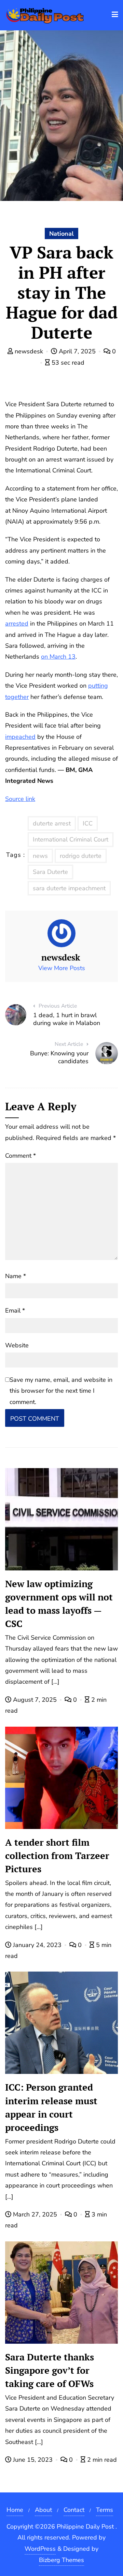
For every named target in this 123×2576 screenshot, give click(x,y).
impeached (20, 737)
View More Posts (62, 968)
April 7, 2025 (77, 351)
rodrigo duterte (81, 856)
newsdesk (29, 351)
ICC (88, 823)
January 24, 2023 (37, 1945)
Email (15, 1311)
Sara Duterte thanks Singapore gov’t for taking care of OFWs (50, 2370)
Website (17, 1345)
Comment (20, 1156)
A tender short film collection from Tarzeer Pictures (57, 1856)
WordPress (40, 2549)
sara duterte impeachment (69, 888)
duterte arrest (52, 823)
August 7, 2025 (35, 1700)
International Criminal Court (71, 839)
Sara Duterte (50, 872)
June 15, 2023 (33, 2460)
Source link (20, 799)
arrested (17, 624)
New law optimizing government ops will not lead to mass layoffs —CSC (59, 1604)
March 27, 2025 (35, 2214)
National (61, 234)
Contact (74, 2510)
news (40, 856)
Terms (105, 2510)
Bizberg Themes (61, 2560)
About (43, 2510)
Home (15, 2510)
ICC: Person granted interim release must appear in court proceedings (51, 2107)
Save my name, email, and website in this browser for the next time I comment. (61, 1391)
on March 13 (58, 657)
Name (16, 1276)
